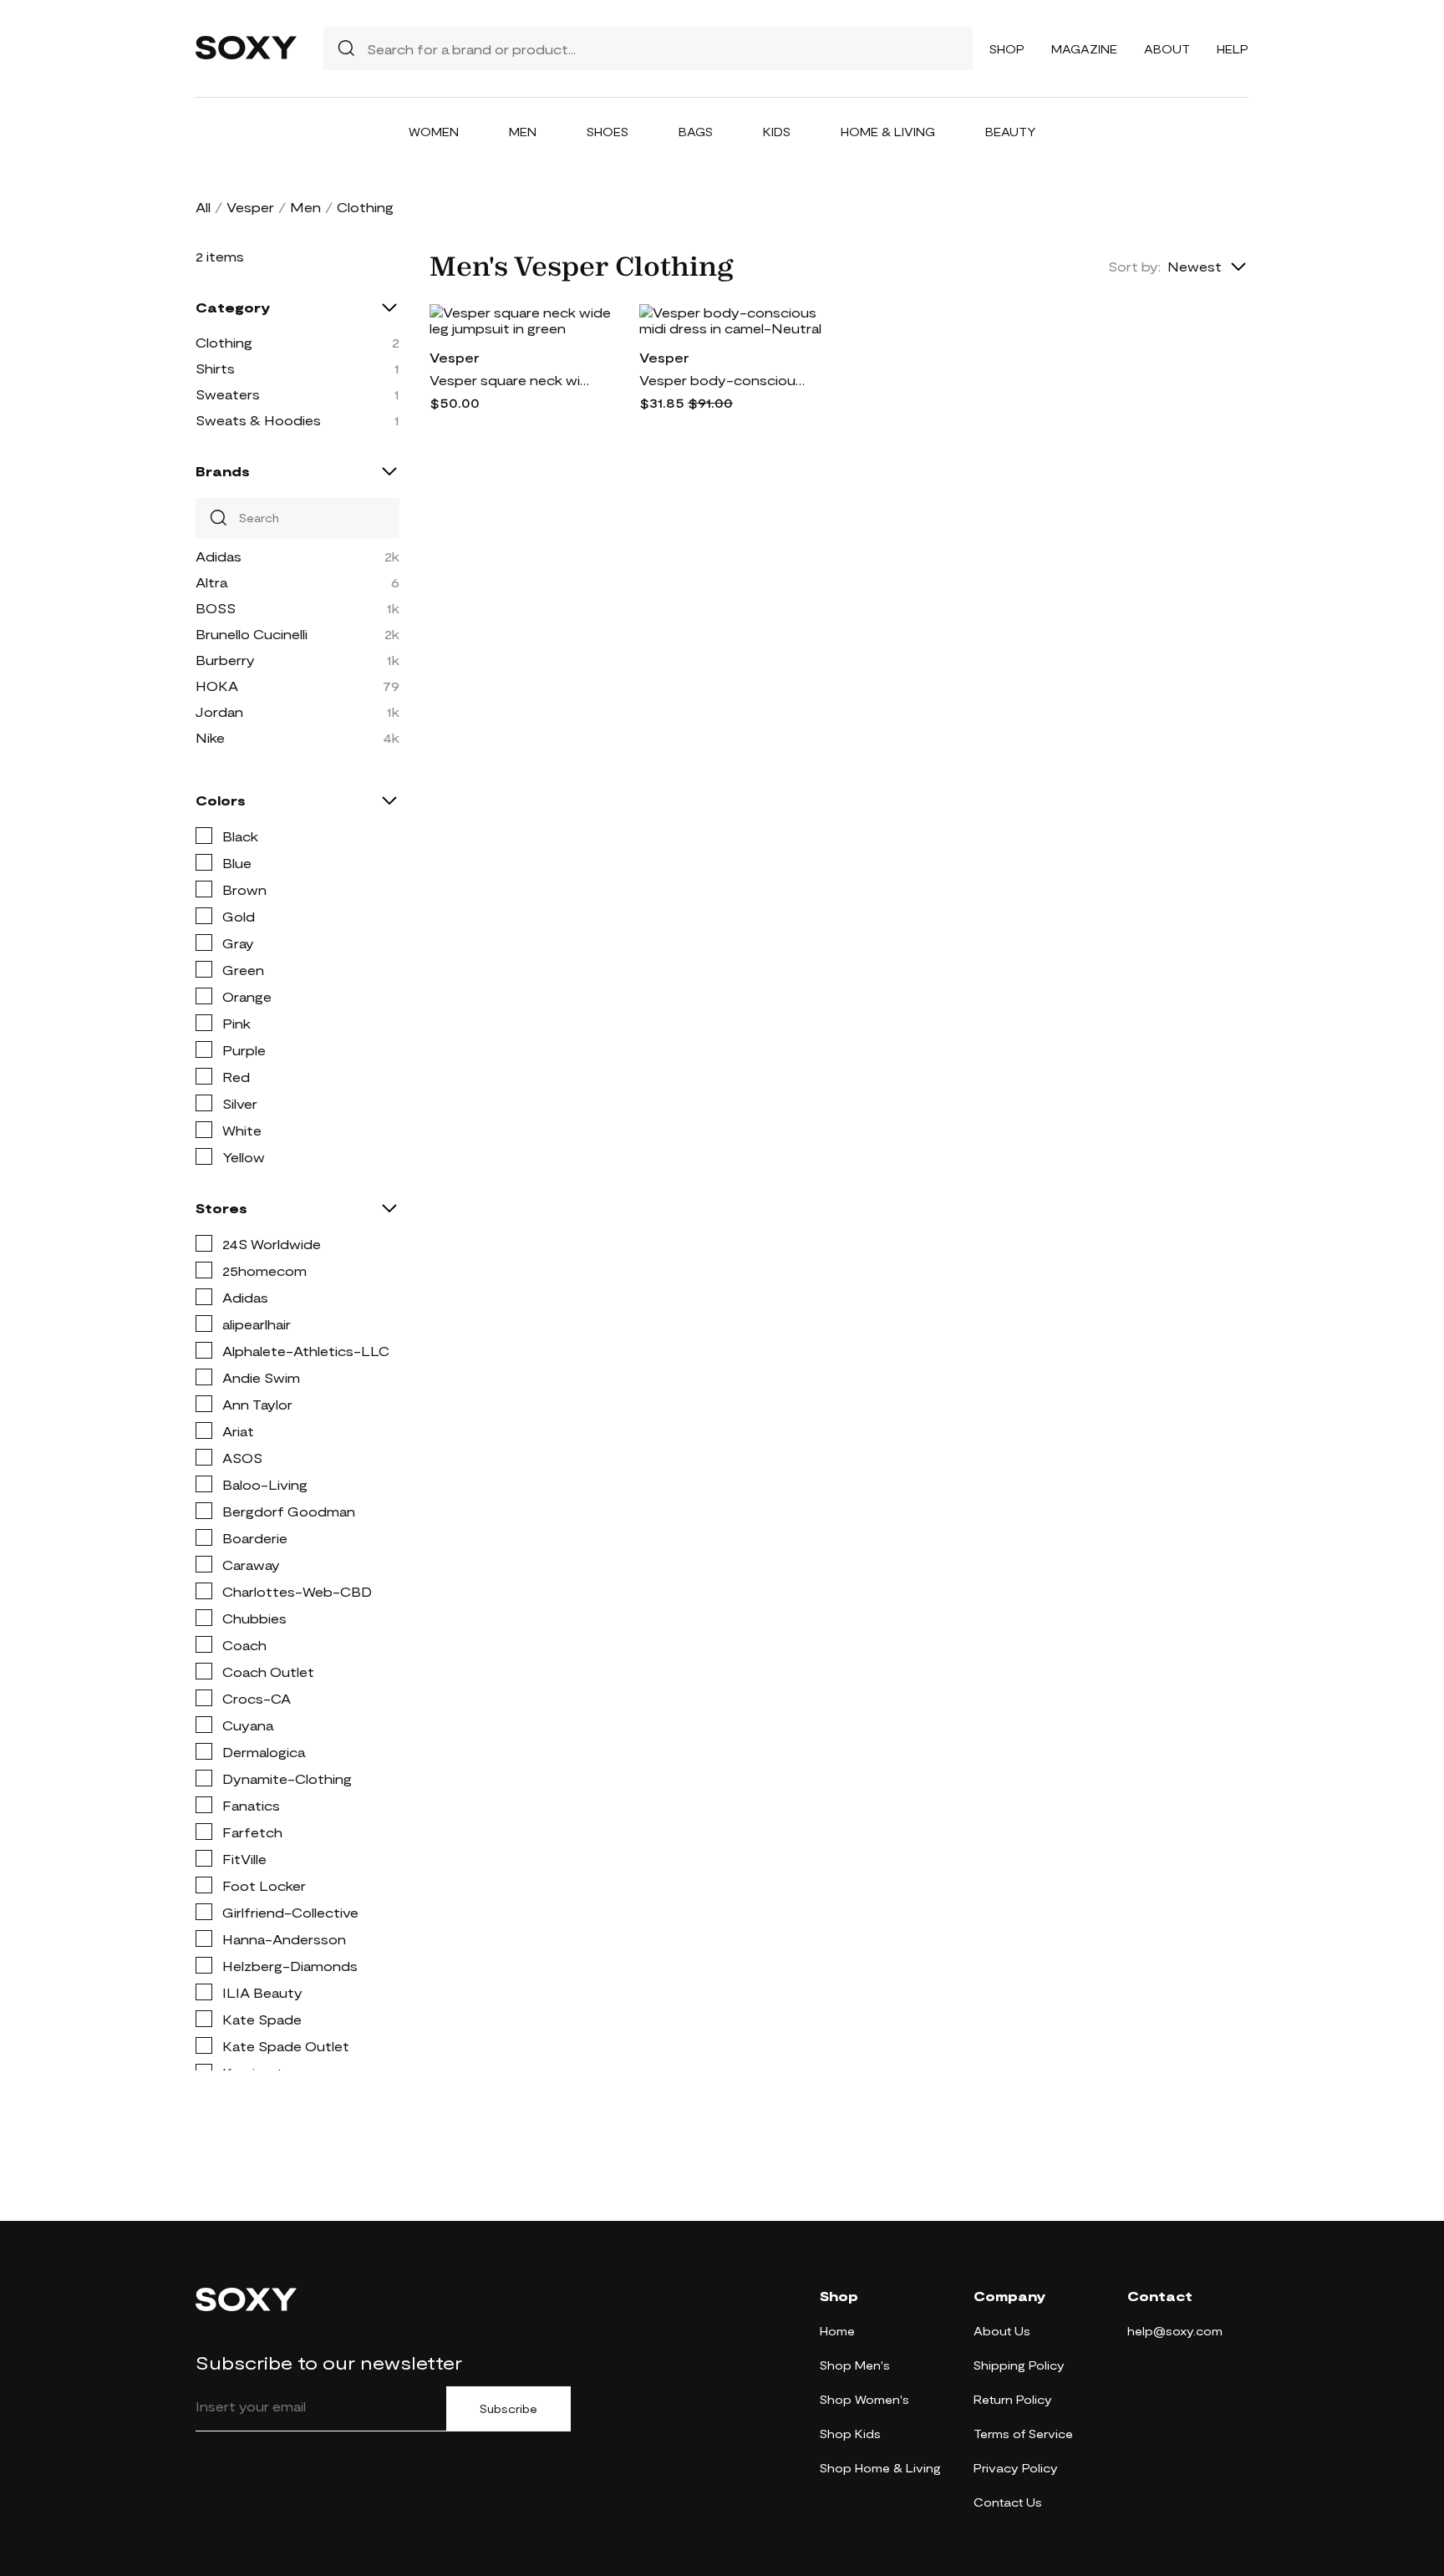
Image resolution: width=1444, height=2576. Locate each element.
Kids (777, 132)
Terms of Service (1023, 2434)
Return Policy (1013, 2399)
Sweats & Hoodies (258, 420)
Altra (211, 582)
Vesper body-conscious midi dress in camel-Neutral (723, 380)
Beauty (1011, 132)
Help (1233, 49)
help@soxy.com (1175, 2331)
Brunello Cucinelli (252, 634)
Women (434, 132)
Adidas (219, 556)
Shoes (608, 132)
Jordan (219, 711)
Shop (1007, 49)
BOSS (216, 608)
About (1167, 49)
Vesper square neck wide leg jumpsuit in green (513, 380)
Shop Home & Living (880, 2468)
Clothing (224, 342)
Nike (210, 737)
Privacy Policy (1016, 2468)
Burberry (225, 660)
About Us (1002, 2331)
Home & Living (888, 132)
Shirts (215, 368)
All (203, 207)
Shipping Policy (1019, 2365)
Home (837, 2331)
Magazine (1084, 49)
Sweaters (228, 394)
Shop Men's (855, 2365)
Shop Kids (850, 2434)
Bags (696, 132)
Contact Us (1008, 2502)
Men (523, 132)
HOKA (217, 686)
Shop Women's (864, 2399)
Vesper (250, 207)
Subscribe (508, 2409)
